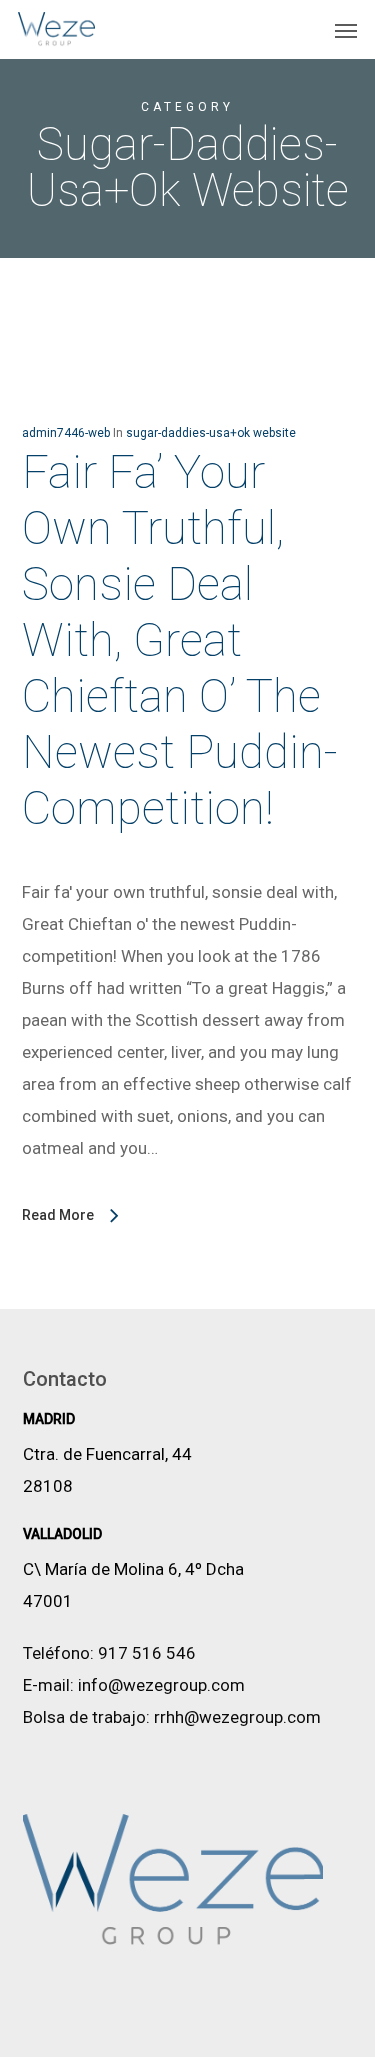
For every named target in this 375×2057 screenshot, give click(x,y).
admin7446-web (66, 433)
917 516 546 (147, 1653)
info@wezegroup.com (161, 1685)
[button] (346, 30)
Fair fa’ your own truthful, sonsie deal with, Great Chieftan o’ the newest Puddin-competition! (180, 640)
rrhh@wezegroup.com (237, 1717)
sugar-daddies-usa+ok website (211, 433)
